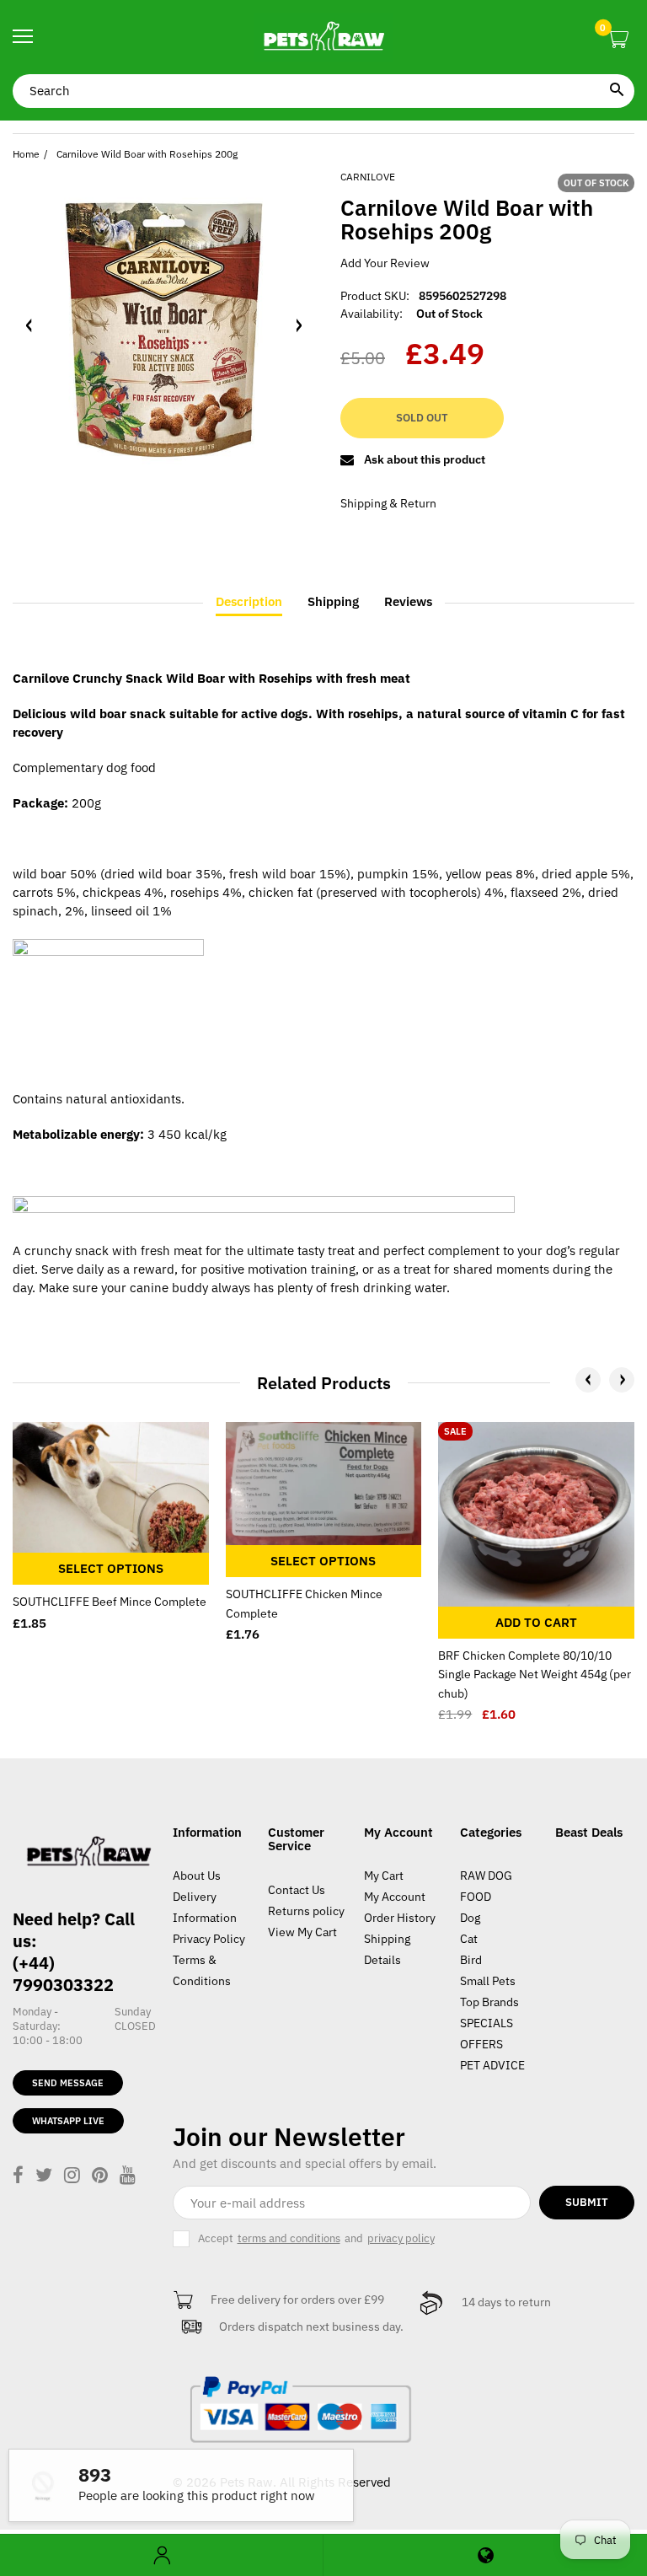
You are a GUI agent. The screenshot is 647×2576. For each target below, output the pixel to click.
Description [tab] (249, 601)
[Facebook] (18, 2177)
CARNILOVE (368, 177)
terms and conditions (289, 2239)
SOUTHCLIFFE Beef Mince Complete (110, 1602)
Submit (587, 2202)
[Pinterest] (100, 2177)
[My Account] (161, 2555)
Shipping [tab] (333, 601)
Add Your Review (385, 263)
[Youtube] (128, 2177)
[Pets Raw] (323, 37)
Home (26, 154)
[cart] (618, 40)
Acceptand (316, 2238)
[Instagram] (72, 2177)
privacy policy (401, 2239)
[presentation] (588, 1380)
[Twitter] (44, 2177)
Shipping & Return (388, 503)
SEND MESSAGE (68, 2083)
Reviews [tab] (408, 601)
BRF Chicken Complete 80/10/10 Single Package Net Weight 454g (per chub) (535, 1674)
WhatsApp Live (68, 2121)
